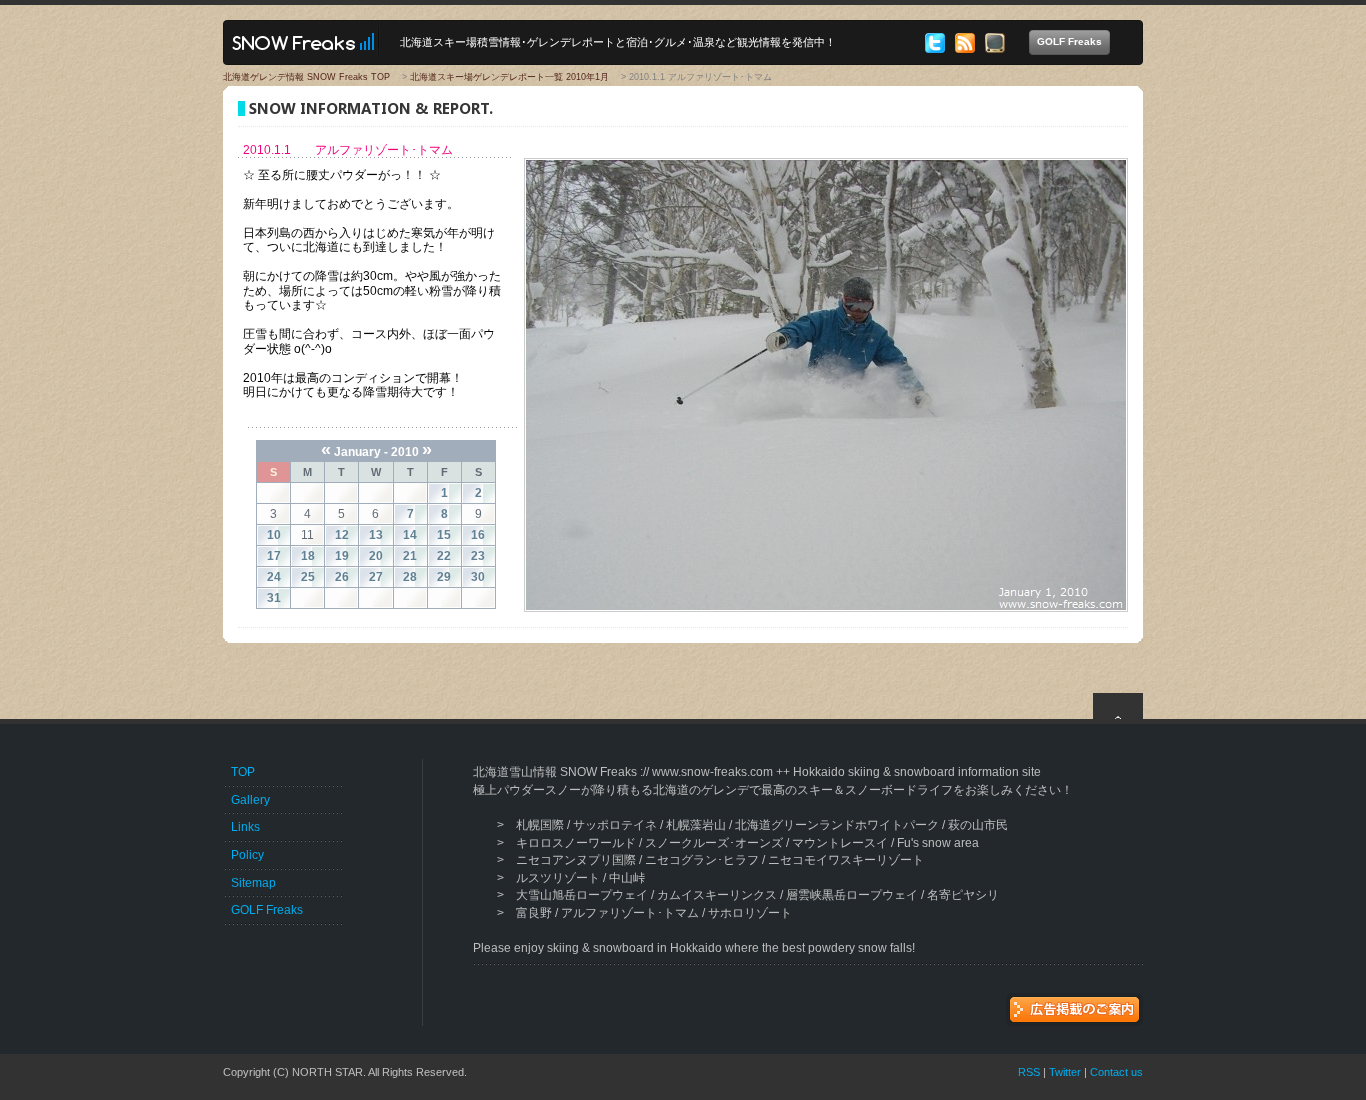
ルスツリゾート (558, 878)
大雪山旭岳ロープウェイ (582, 895)
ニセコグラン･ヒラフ (702, 860)
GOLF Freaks (1069, 41)
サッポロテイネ (615, 825)
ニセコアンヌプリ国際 (576, 860)
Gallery (250, 800)
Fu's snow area (938, 843)
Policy (247, 855)
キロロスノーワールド (576, 843)
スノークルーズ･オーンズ (714, 843)
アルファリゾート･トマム (630, 913)
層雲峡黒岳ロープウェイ (852, 895)
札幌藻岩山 (696, 825)
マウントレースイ (840, 843)
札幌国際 (540, 825)
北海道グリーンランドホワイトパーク (837, 825)
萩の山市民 (978, 825)
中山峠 (627, 878)
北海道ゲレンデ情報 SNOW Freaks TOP (306, 77)
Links (245, 827)
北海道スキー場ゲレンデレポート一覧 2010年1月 (509, 77)
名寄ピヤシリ (963, 895)
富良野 (534, 913)
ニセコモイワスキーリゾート (846, 860)
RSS (1029, 1072)
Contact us (1116, 1072)
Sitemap (253, 883)
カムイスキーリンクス (717, 895)
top (1118, 706)
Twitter (1065, 1072)
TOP (243, 772)
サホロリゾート (750, 913)
